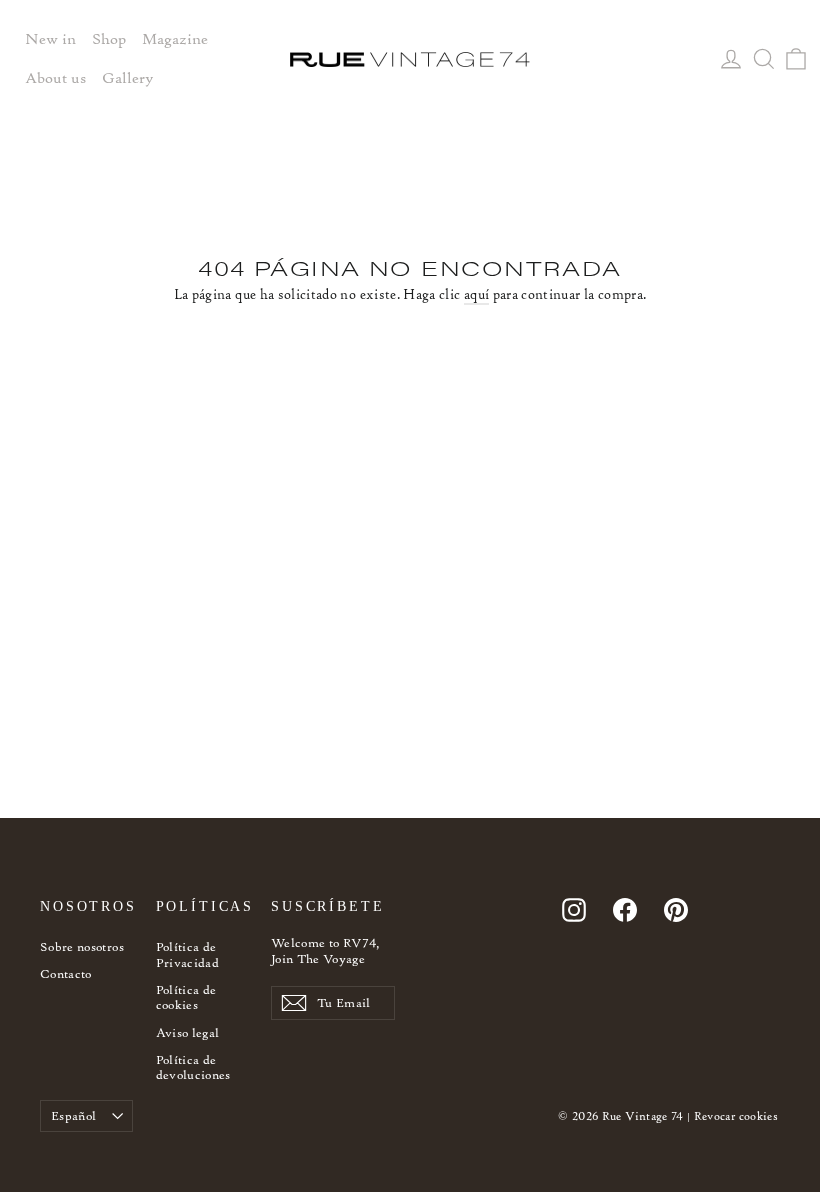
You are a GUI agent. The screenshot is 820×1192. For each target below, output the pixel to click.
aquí (476, 294)
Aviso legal (188, 1032)
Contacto (66, 973)
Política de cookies (186, 997)
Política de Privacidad (188, 954)
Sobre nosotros (82, 946)
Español (73, 1115)
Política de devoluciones (193, 1067)
